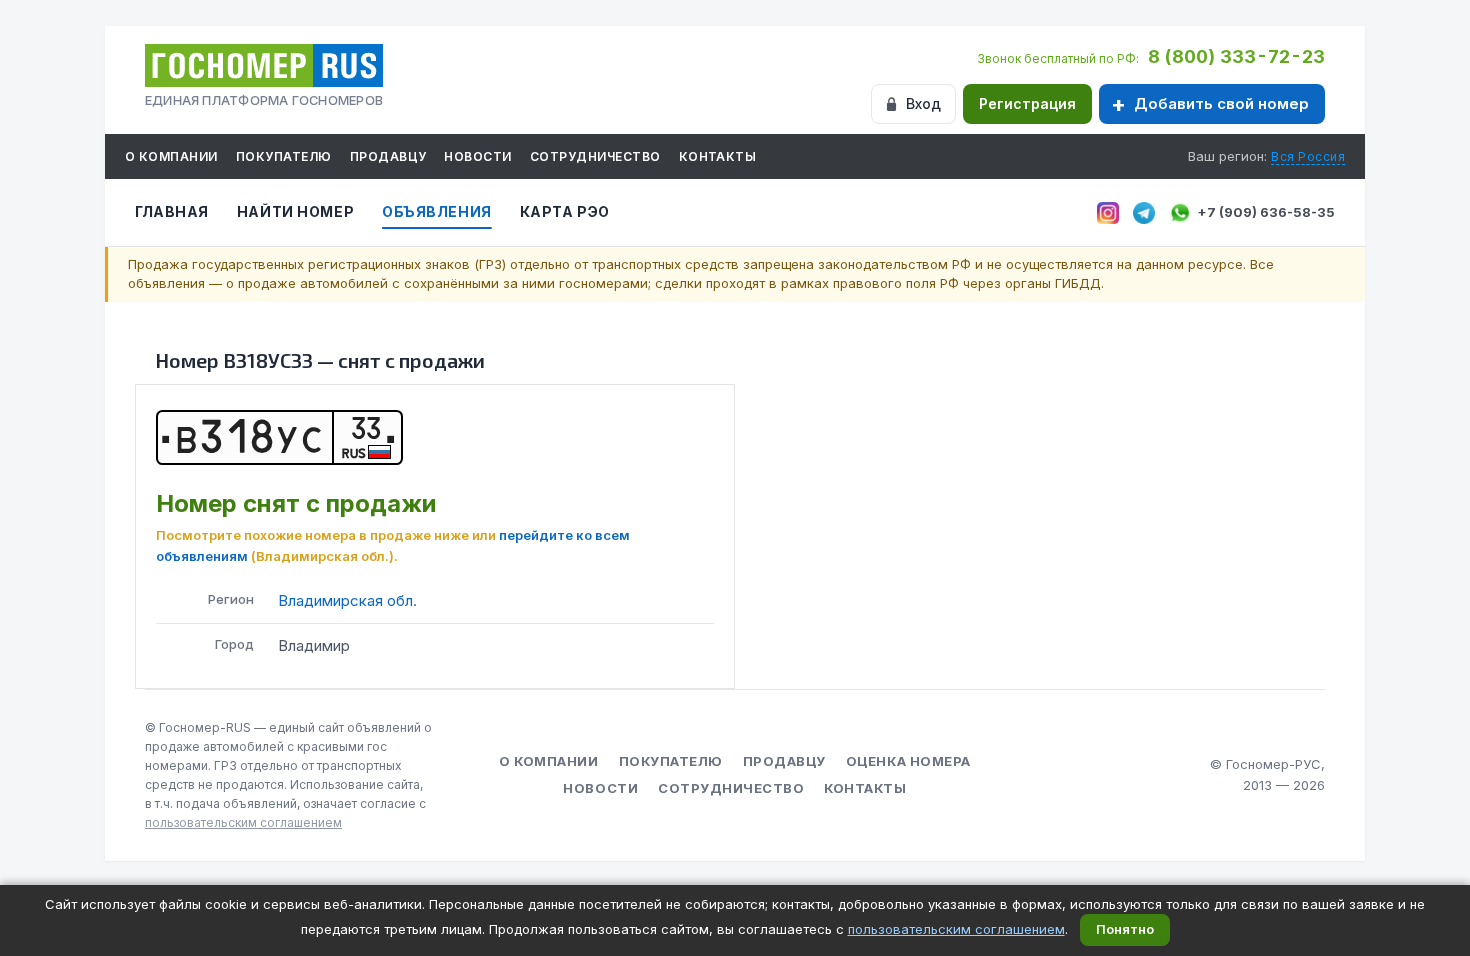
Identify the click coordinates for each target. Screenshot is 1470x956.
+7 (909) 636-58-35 (1266, 212)
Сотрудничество (595, 156)
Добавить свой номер (1221, 103)
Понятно (1125, 929)
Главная (172, 211)
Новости (477, 156)
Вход (923, 103)
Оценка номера (908, 761)
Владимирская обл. (347, 600)
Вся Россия (1308, 156)
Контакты (718, 156)
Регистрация (1027, 103)
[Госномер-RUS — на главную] (264, 65)
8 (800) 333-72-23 (1236, 56)
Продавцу (388, 156)
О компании (171, 156)
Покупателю (284, 156)
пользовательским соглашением (243, 822)
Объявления (437, 211)
